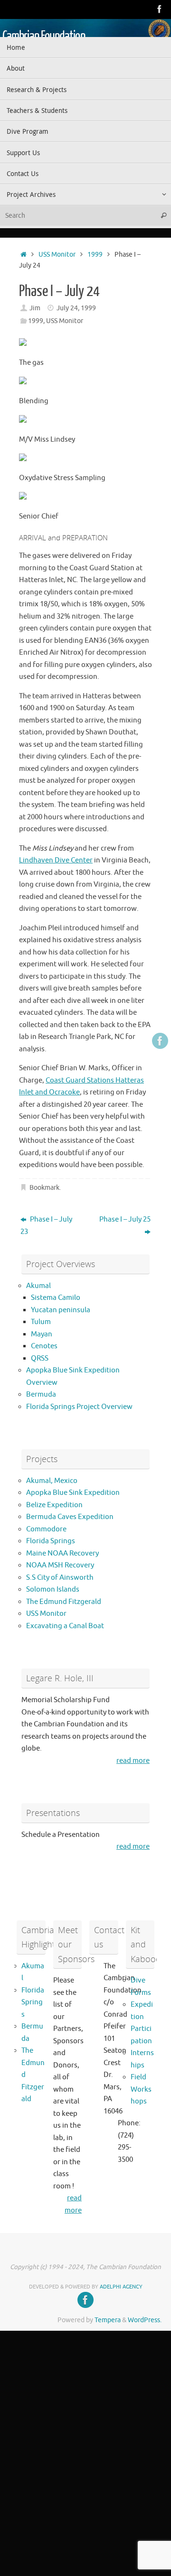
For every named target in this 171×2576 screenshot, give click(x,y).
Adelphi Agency (121, 2287)
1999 (95, 255)
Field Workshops (141, 2089)
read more (133, 1761)
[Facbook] (160, 9)
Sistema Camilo (56, 1298)
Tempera (108, 2320)
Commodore (46, 1529)
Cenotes (44, 1346)
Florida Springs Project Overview (79, 1407)
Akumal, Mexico (52, 1481)
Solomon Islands (53, 1589)
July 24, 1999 (76, 308)
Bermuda (41, 1395)
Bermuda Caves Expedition (70, 1517)
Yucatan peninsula (61, 1310)
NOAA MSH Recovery (60, 1565)
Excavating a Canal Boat (65, 1626)
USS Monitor (57, 255)
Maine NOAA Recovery (62, 1553)
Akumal (38, 1286)
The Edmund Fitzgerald (64, 1602)
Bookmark (44, 1188)
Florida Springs (51, 1541)
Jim (35, 308)
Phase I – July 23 (46, 1226)
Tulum (41, 1322)
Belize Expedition (54, 1505)
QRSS (40, 1358)
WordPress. (145, 2320)
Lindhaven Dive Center (56, 860)
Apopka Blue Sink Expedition (73, 1493)
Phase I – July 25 (125, 1219)
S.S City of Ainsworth (60, 1578)
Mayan (42, 1334)
